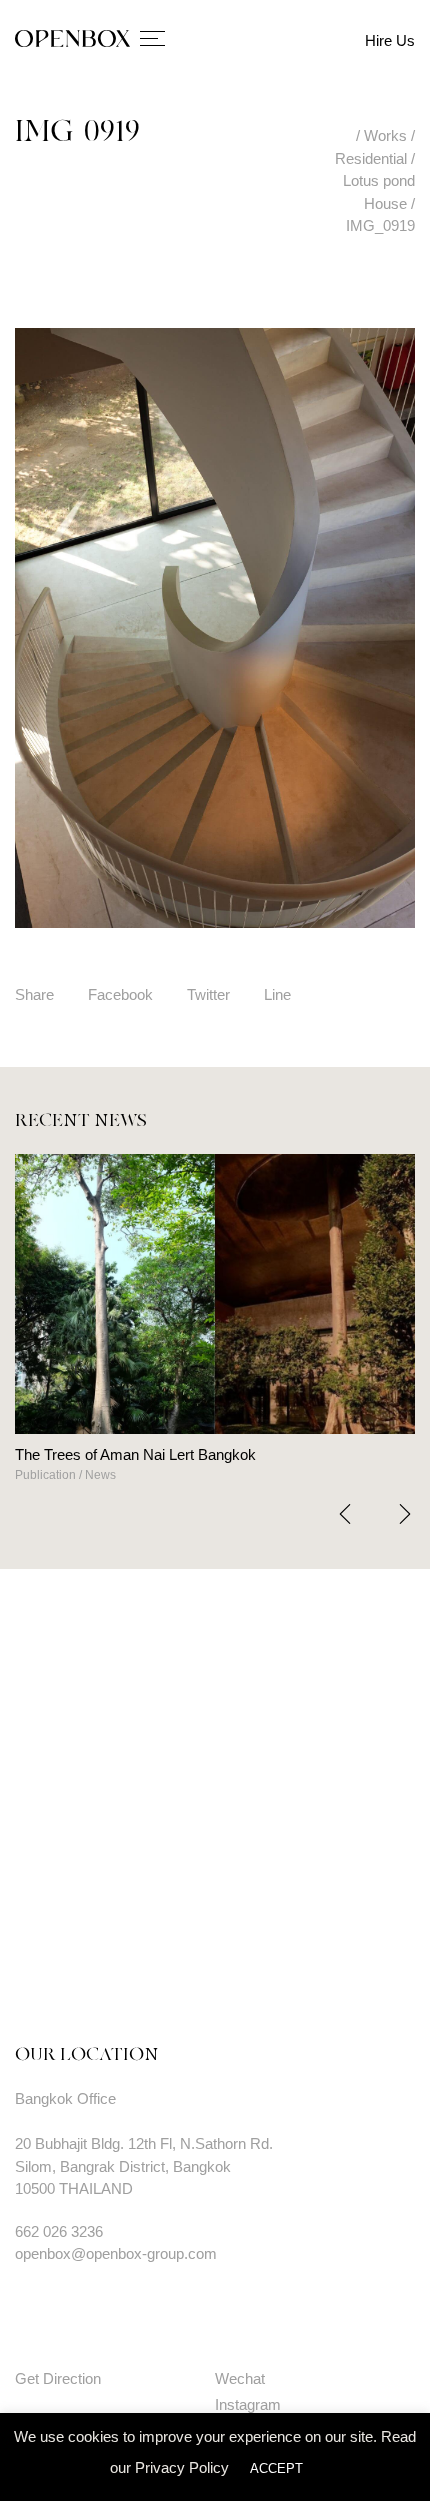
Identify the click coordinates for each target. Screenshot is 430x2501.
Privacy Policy (182, 2467)
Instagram (248, 2404)
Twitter (208, 994)
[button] (405, 1514)
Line (277, 994)
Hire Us (390, 40)
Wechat (240, 2378)
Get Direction (58, 2378)
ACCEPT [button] (276, 2468)
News (146, 1475)
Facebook (120, 994)
